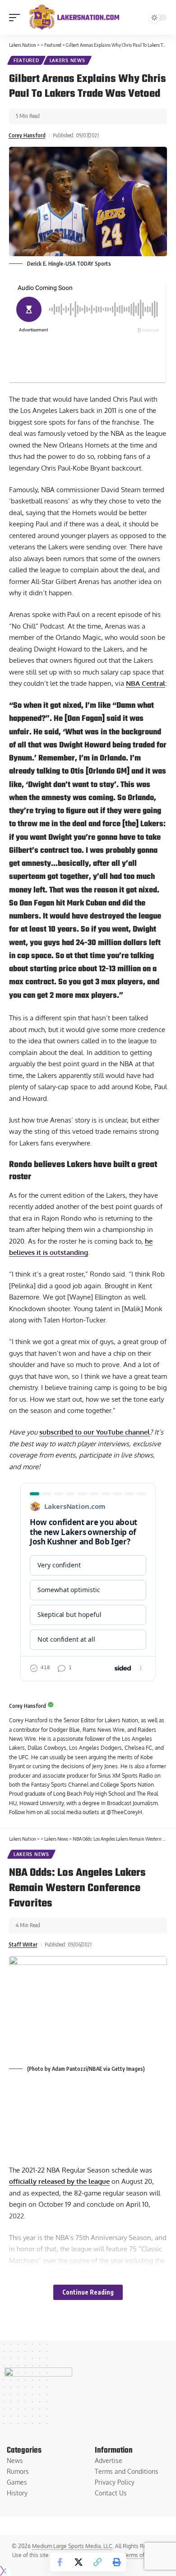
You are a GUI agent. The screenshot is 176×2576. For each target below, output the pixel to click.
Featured (26, 60)
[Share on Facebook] (60, 2562)
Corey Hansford (27, 135)
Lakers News (67, 60)
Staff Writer (23, 1944)
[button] (17, 18)
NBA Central (146, 683)
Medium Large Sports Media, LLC (72, 2546)
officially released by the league (59, 2181)
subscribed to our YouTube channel (95, 1432)
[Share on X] (79, 2562)
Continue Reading (88, 2292)
